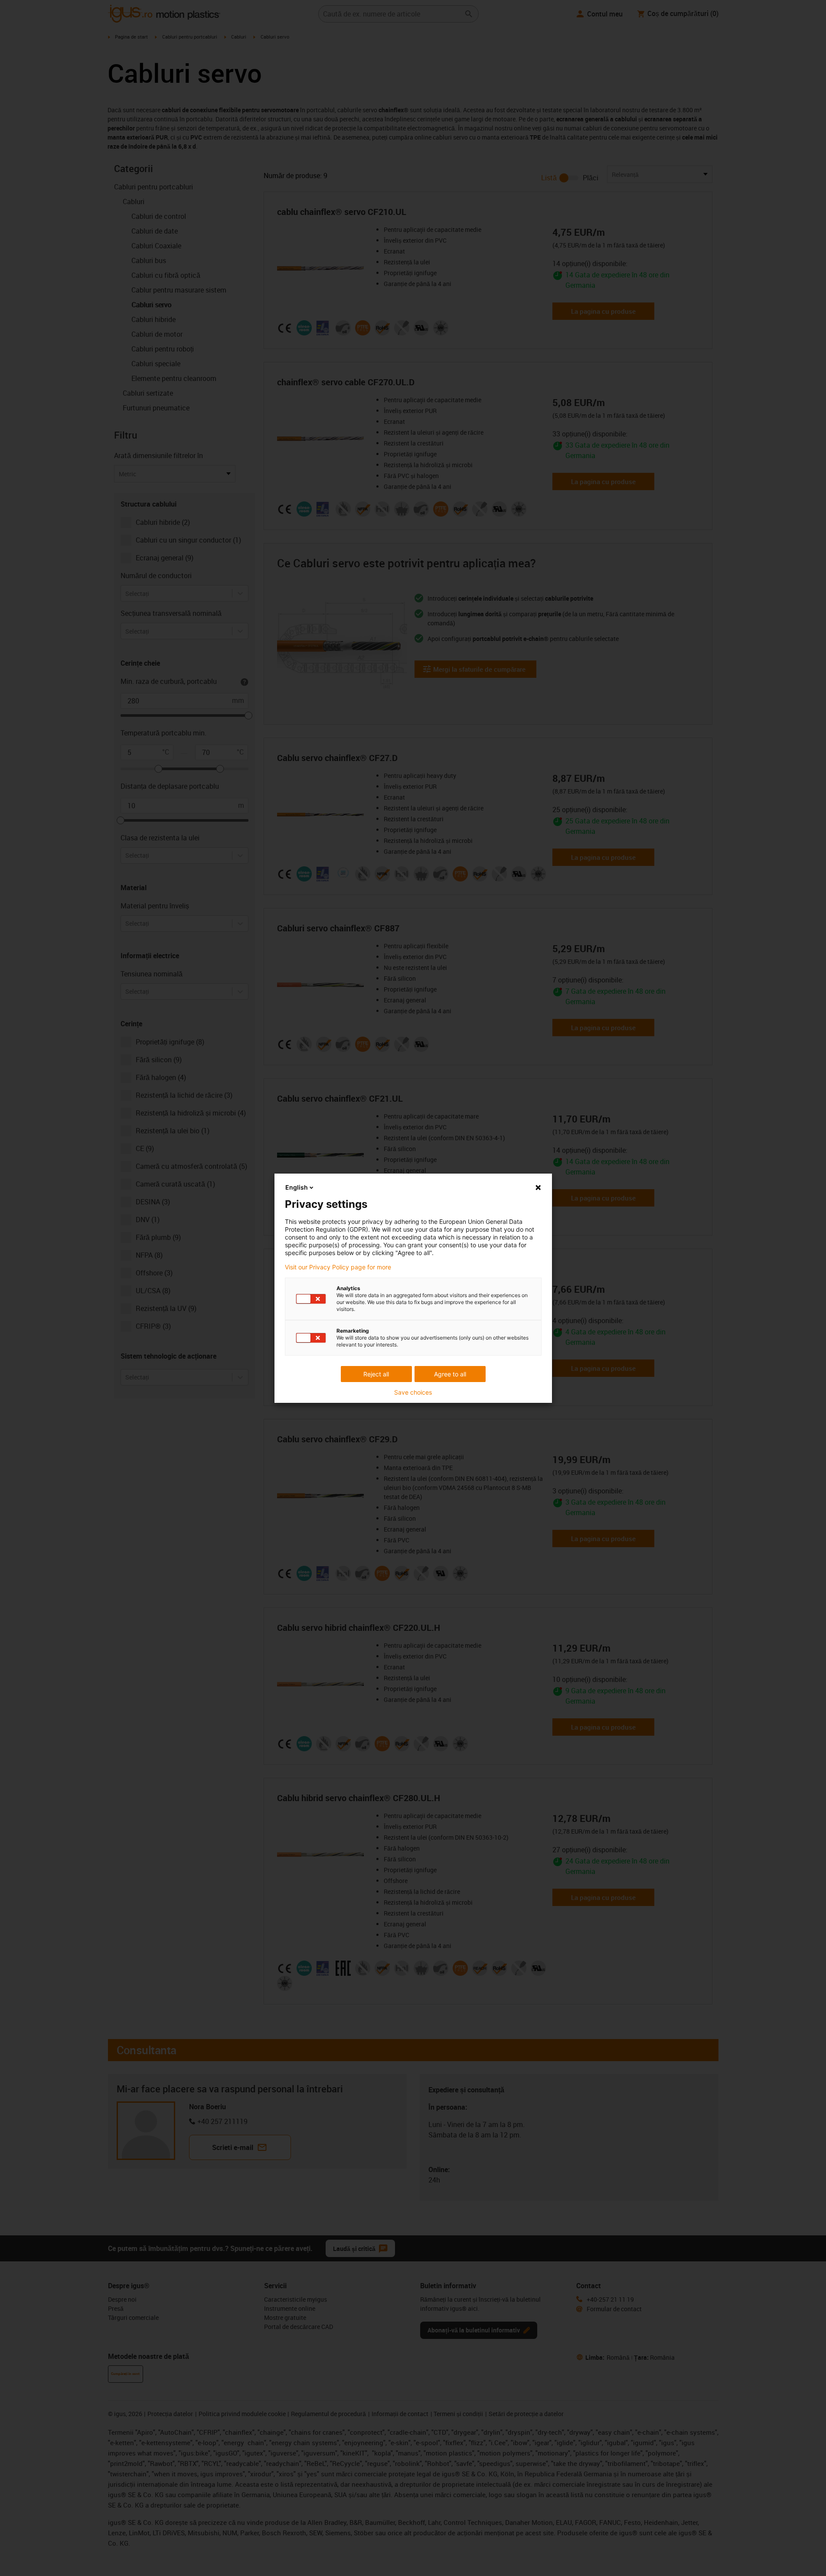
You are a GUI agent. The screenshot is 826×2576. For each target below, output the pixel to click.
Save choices (413, 1392)
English (297, 1187)
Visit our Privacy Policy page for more (338, 1267)
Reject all (376, 1374)
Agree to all (450, 1374)
